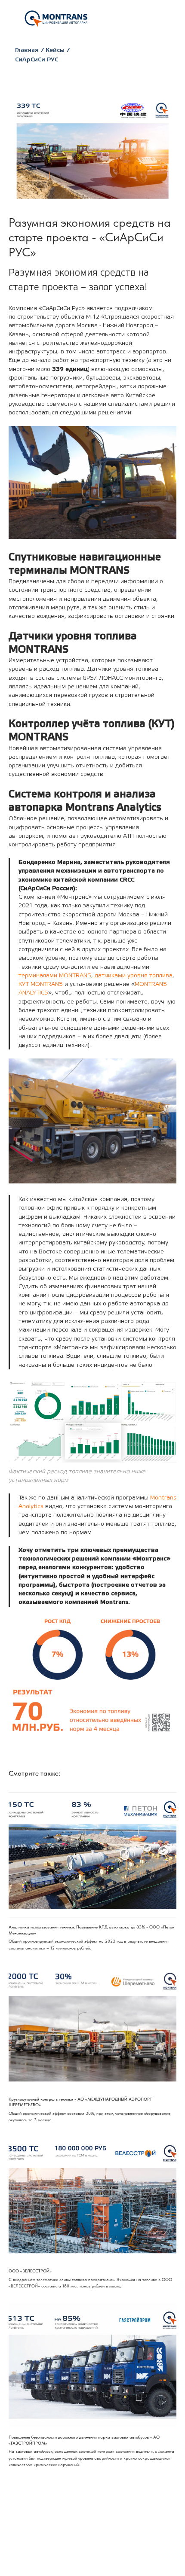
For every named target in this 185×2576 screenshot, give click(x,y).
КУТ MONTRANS (41, 984)
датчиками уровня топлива (134, 976)
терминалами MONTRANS (55, 976)
